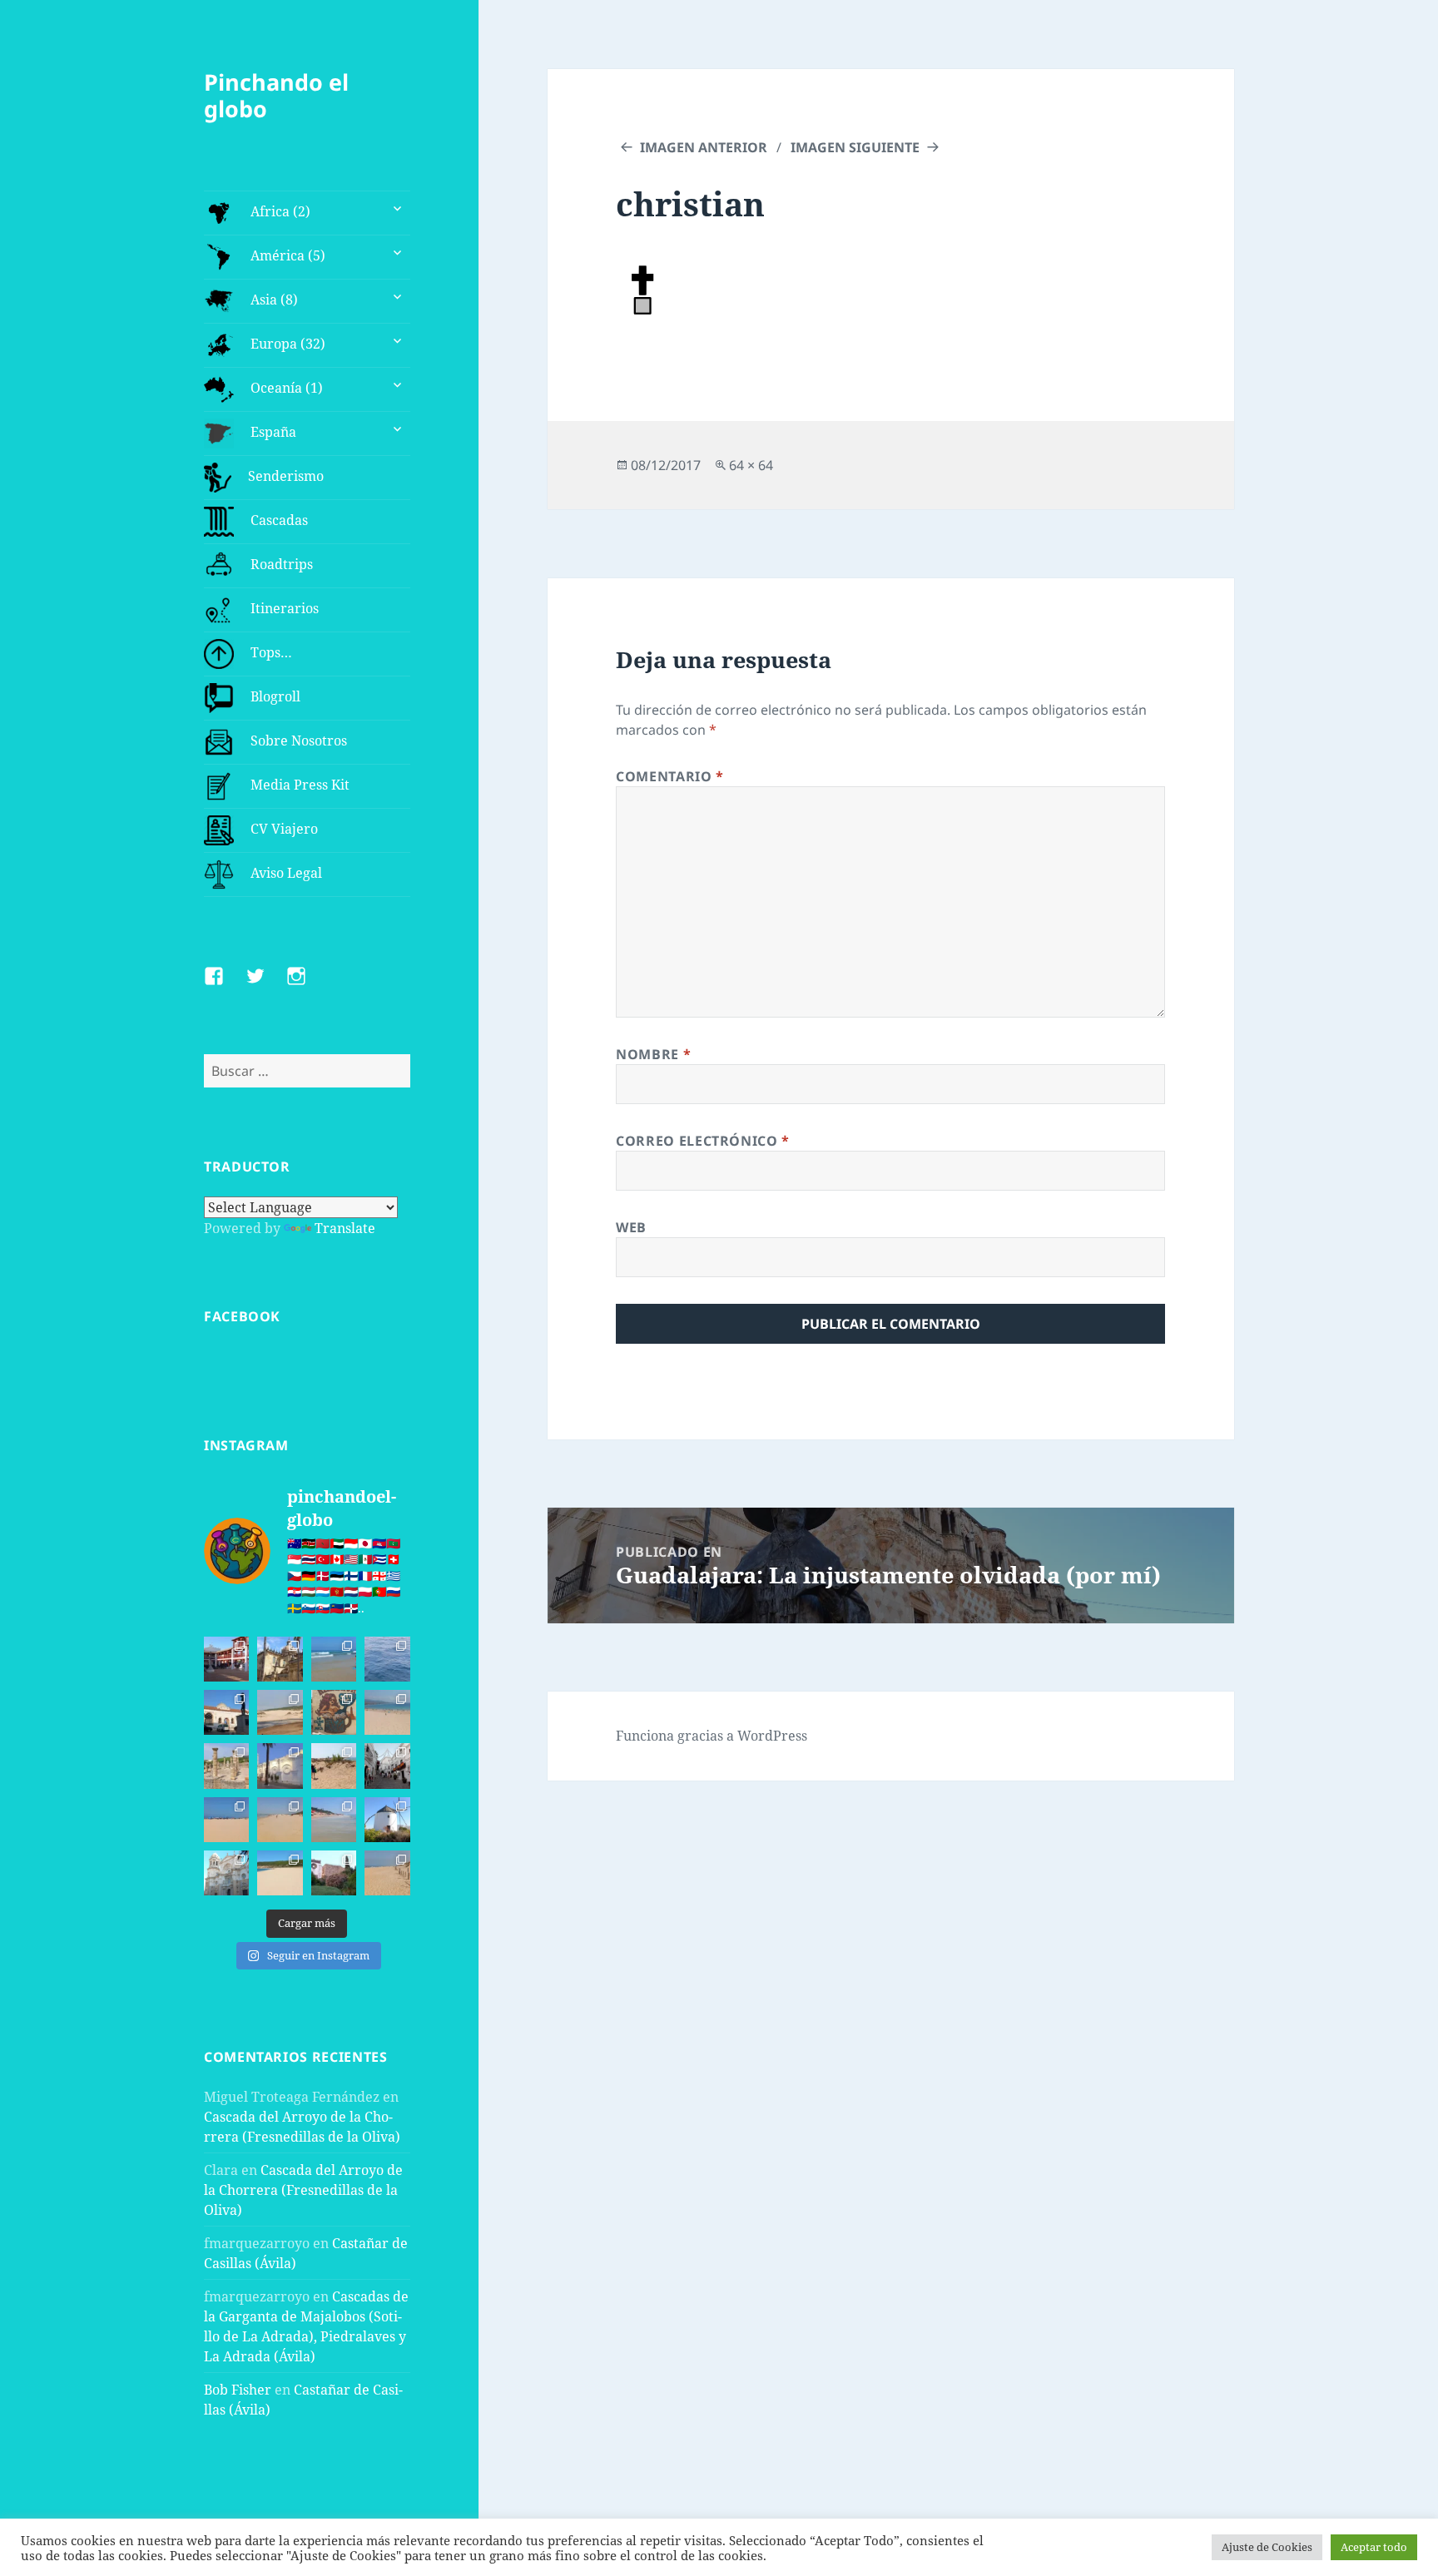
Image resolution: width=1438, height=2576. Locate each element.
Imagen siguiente (855, 147)
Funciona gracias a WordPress (712, 1736)
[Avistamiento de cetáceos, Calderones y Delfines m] (387, 1659)
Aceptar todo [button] (1374, 2547)
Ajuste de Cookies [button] (1267, 2547)
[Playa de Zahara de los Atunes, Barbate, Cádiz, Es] (280, 1820)
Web (631, 1227)
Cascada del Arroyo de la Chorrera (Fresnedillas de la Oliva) (303, 2190)
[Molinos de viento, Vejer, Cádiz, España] (387, 1820)
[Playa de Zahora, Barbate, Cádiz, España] (334, 1766)
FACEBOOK (242, 1316)
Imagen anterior (704, 147)
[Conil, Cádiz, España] (280, 1766)
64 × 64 (751, 465)
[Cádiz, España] (226, 1873)
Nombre (653, 1054)
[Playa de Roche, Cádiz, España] (334, 1820)
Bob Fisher (238, 2390)
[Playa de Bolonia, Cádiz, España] (387, 1712)
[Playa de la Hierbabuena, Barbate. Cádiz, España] (280, 1873)
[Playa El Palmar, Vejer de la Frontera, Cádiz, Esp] (387, 1873)
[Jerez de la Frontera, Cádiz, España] (280, 1659)
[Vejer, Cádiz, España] (387, 1766)
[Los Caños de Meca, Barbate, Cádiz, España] (334, 1712)
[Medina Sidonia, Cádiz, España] (334, 1873)
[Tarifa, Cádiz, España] (226, 1712)
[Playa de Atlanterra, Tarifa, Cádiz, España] (334, 1659)
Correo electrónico (703, 1141)
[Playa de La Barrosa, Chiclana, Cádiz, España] (226, 1820)
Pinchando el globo (276, 95)
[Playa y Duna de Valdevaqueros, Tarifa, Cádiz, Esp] (280, 1712)
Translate (345, 1228)
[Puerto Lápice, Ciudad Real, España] (226, 1659)
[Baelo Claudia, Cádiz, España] (226, 1766)
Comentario (670, 776)
